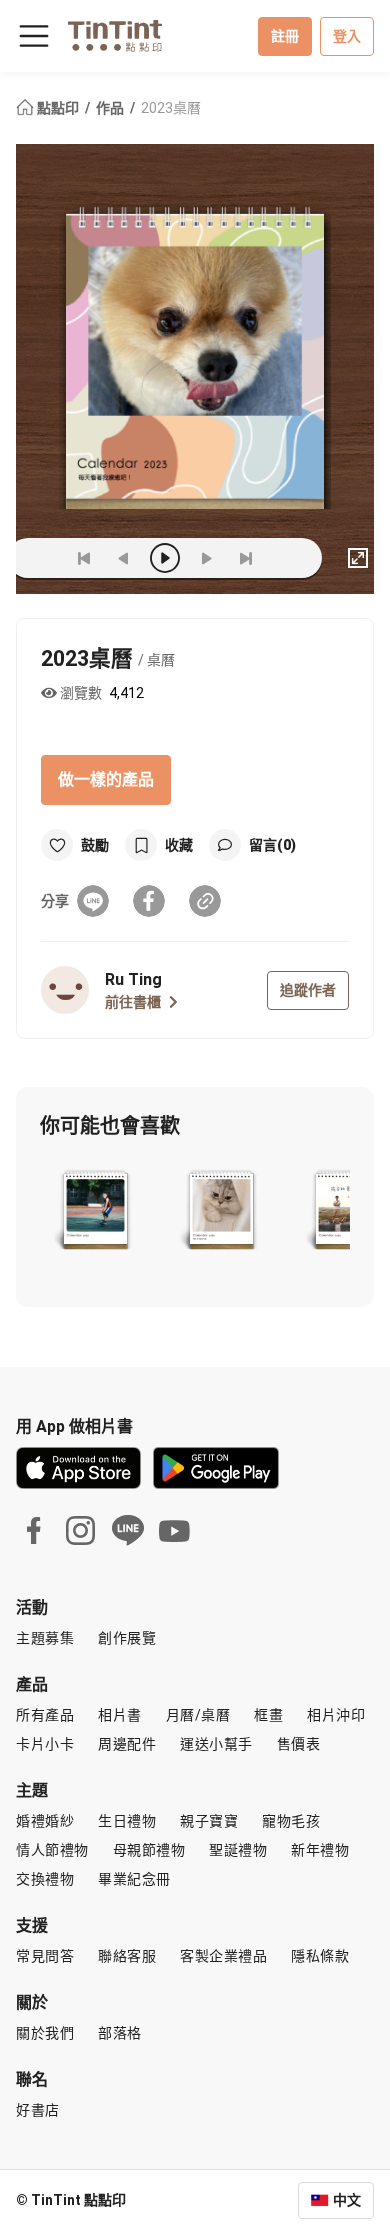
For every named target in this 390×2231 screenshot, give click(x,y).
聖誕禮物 (238, 1850)
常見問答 (45, 1956)
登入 (347, 36)
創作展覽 (127, 1638)
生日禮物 (127, 1821)
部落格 (120, 2033)
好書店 (38, 2110)
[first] (84, 558)
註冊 (285, 36)
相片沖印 (336, 1715)
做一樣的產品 (106, 779)
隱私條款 (320, 1956)
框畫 (268, 1715)
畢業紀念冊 (134, 1879)
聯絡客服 (127, 1956)
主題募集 (45, 1638)
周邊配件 (127, 1744)
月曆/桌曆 (198, 1715)
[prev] (124, 558)
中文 (347, 2200)
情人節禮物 (52, 1850)
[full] (358, 558)
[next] (206, 558)
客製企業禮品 (223, 1956)
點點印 (58, 108)
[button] (95, 1212)
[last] (246, 558)
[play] (165, 558)
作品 (111, 108)
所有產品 (45, 1715)
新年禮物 (320, 1850)
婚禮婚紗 (45, 1821)
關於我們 (45, 2033)
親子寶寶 (209, 1821)
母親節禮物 (149, 1850)
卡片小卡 (45, 1744)
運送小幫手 (216, 1744)
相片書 (120, 1715)
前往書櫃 (133, 1002)
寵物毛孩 (291, 1821)
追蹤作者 (308, 990)
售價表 (299, 1744)
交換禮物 (45, 1879)
